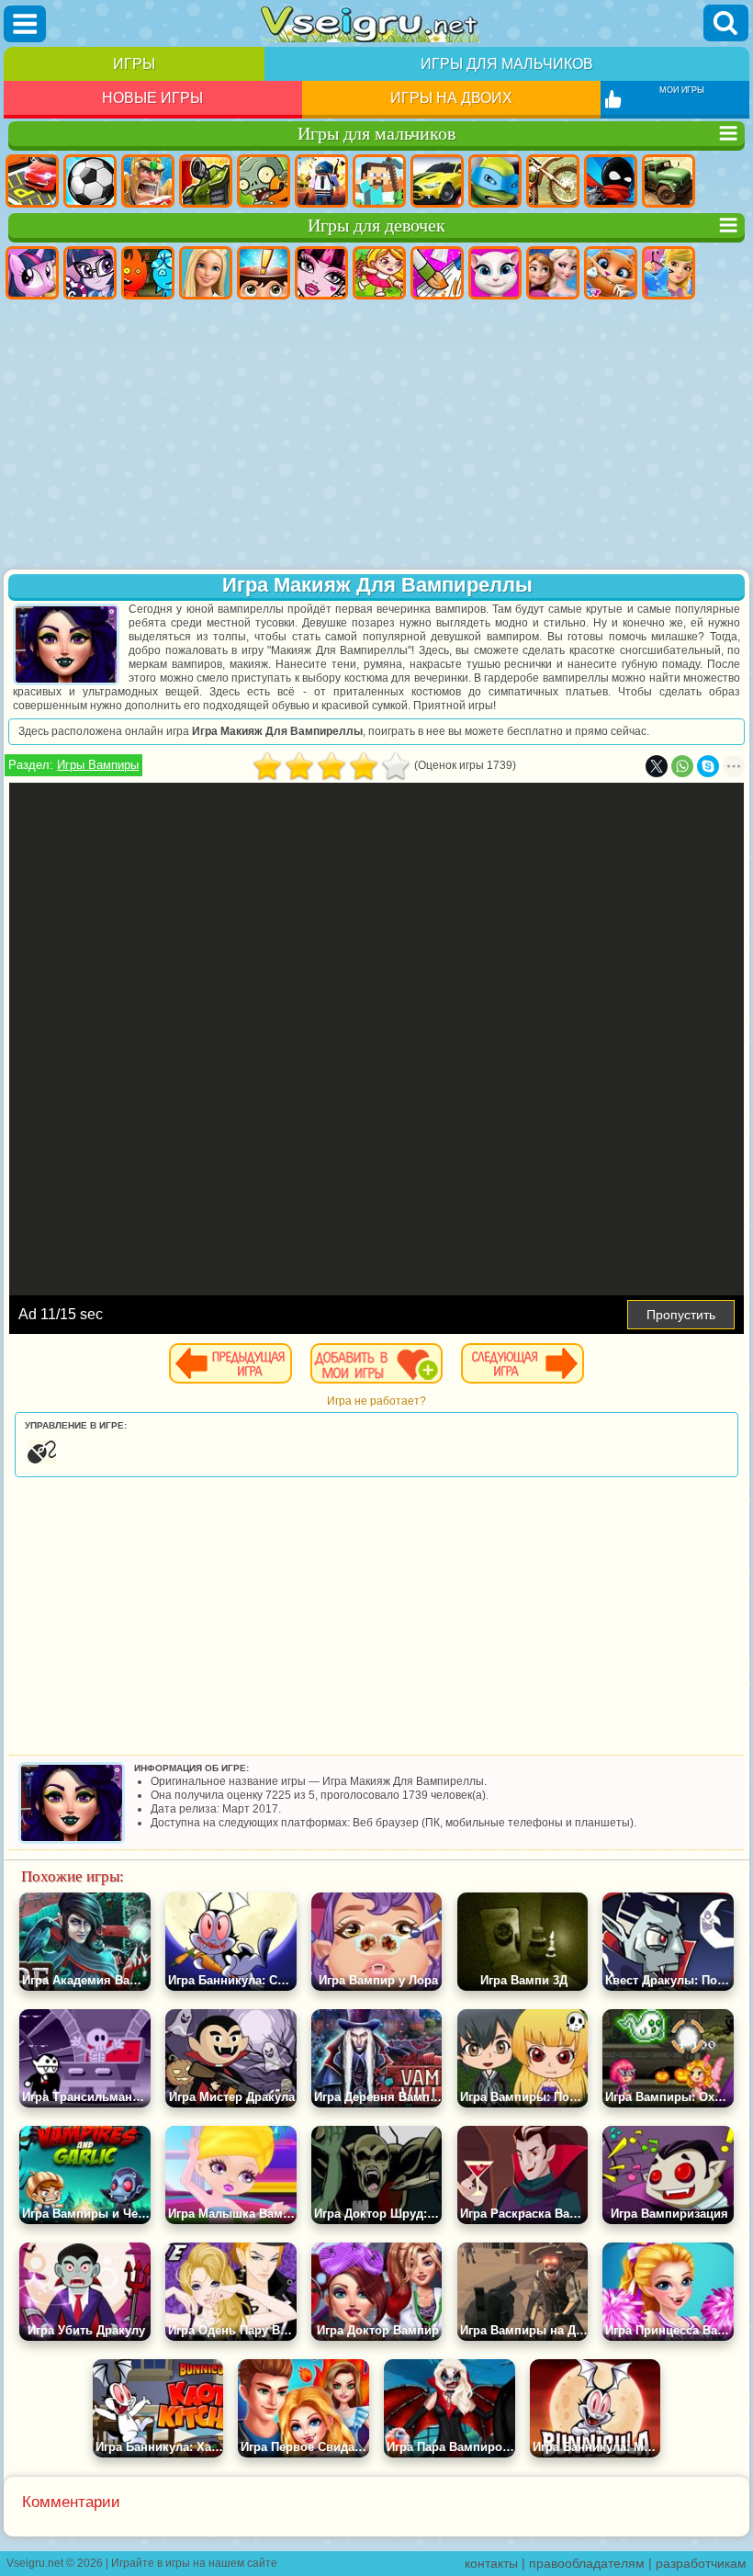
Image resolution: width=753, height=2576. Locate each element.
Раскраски (437, 273)
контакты (491, 2563)
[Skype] (708, 766)
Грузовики (669, 181)
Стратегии (148, 181)
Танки (206, 181)
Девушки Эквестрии (90, 273)
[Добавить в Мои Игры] (376, 1363)
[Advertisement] (376, 436)
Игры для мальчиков (507, 64)
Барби (206, 273)
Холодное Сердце (553, 273)
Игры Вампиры (98, 765)
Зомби (264, 181)
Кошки (611, 273)
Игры (134, 64)
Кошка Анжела (495, 273)
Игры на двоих (451, 98)
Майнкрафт (379, 181)
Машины (437, 181)
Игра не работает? (376, 1401)
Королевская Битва (321, 181)
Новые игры (152, 98)
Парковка (32, 181)
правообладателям (587, 2563)
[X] (657, 766)
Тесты (264, 273)
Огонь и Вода (148, 273)
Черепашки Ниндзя (495, 181)
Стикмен (611, 181)
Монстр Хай (321, 273)
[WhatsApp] (682, 766)
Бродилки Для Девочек (379, 273)
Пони (32, 273)
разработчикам (701, 2563)
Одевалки (669, 273)
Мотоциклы (553, 181)
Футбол (90, 181)
